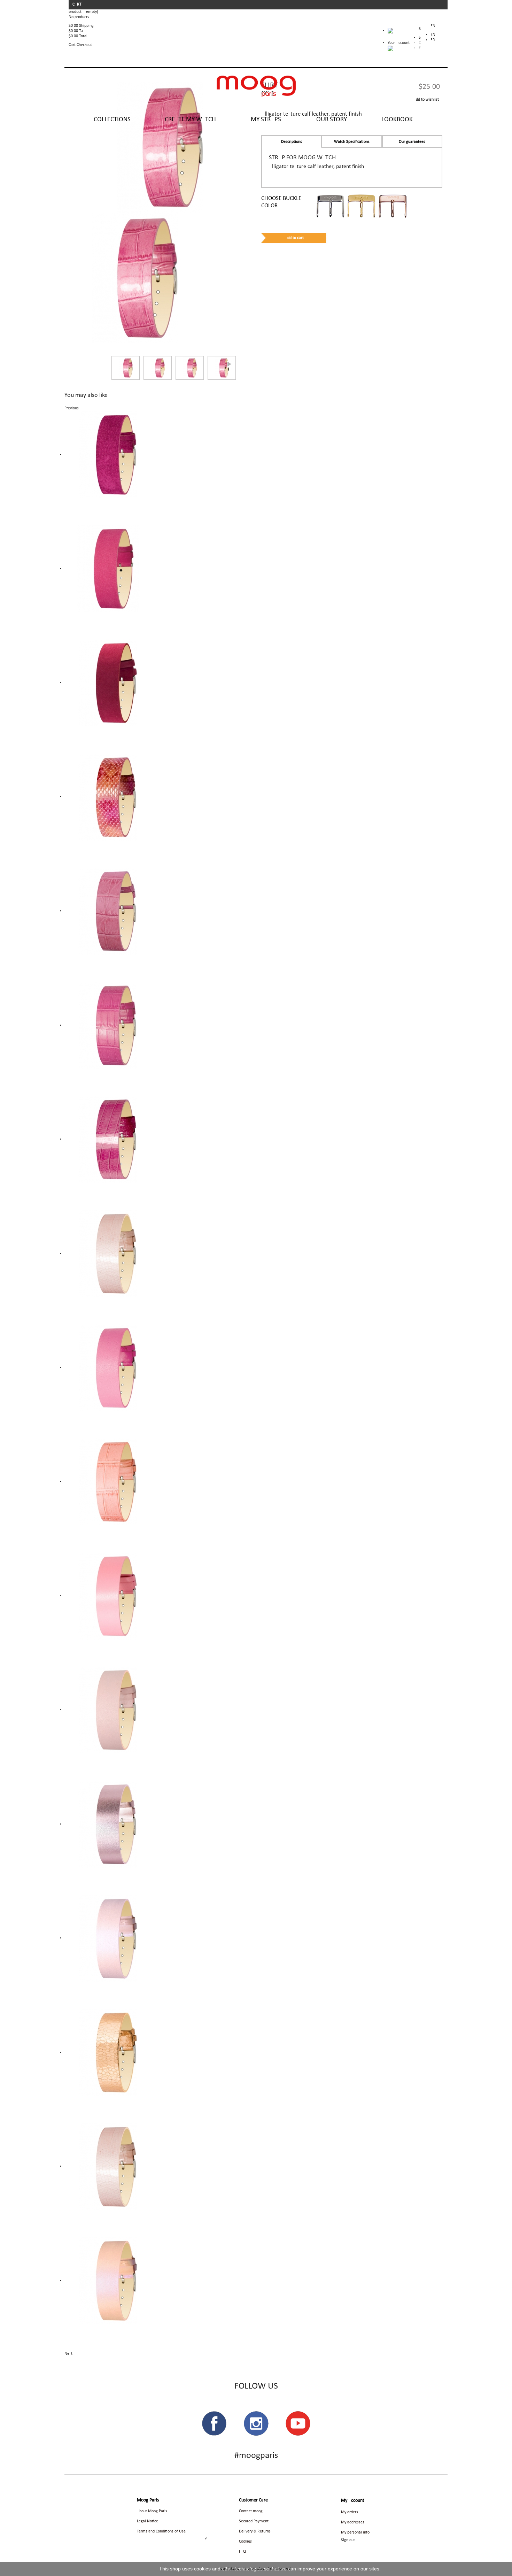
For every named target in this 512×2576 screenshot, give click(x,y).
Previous (72, 408)
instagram (256, 2423)
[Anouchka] (108, 1367)
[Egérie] (108, 1824)
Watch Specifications (352, 142)
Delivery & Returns (255, 2531)
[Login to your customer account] (390, 48)
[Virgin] (108, 2281)
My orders (350, 2512)
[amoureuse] (108, 797)
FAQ (242, 2552)
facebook (214, 2423)
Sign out (348, 2540)
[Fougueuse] (108, 1139)
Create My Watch (190, 120)
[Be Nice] (108, 2052)
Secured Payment (254, 2521)
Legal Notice (148, 2521)
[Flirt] (135, 278)
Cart (77, 5)
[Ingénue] (108, 1710)
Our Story (332, 120)
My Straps (266, 120)
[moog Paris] (256, 86)
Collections (112, 120)
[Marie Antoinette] (108, 1025)
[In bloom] (108, 683)
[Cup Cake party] (108, 1482)
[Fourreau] (108, 455)
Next (229, 364)
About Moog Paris (152, 2511)
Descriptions (292, 142)
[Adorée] (108, 569)
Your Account (399, 43)
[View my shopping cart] (399, 32)
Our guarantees (412, 142)
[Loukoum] (108, 1596)
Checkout (84, 45)
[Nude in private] (108, 1254)
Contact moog (251, 2511)
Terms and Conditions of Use (161, 2531)
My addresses (353, 2522)
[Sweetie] (108, 911)
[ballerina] (108, 1938)
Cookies (245, 2542)
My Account (353, 2501)
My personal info (355, 2532)
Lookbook (397, 120)
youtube (298, 2423)
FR (433, 40)
